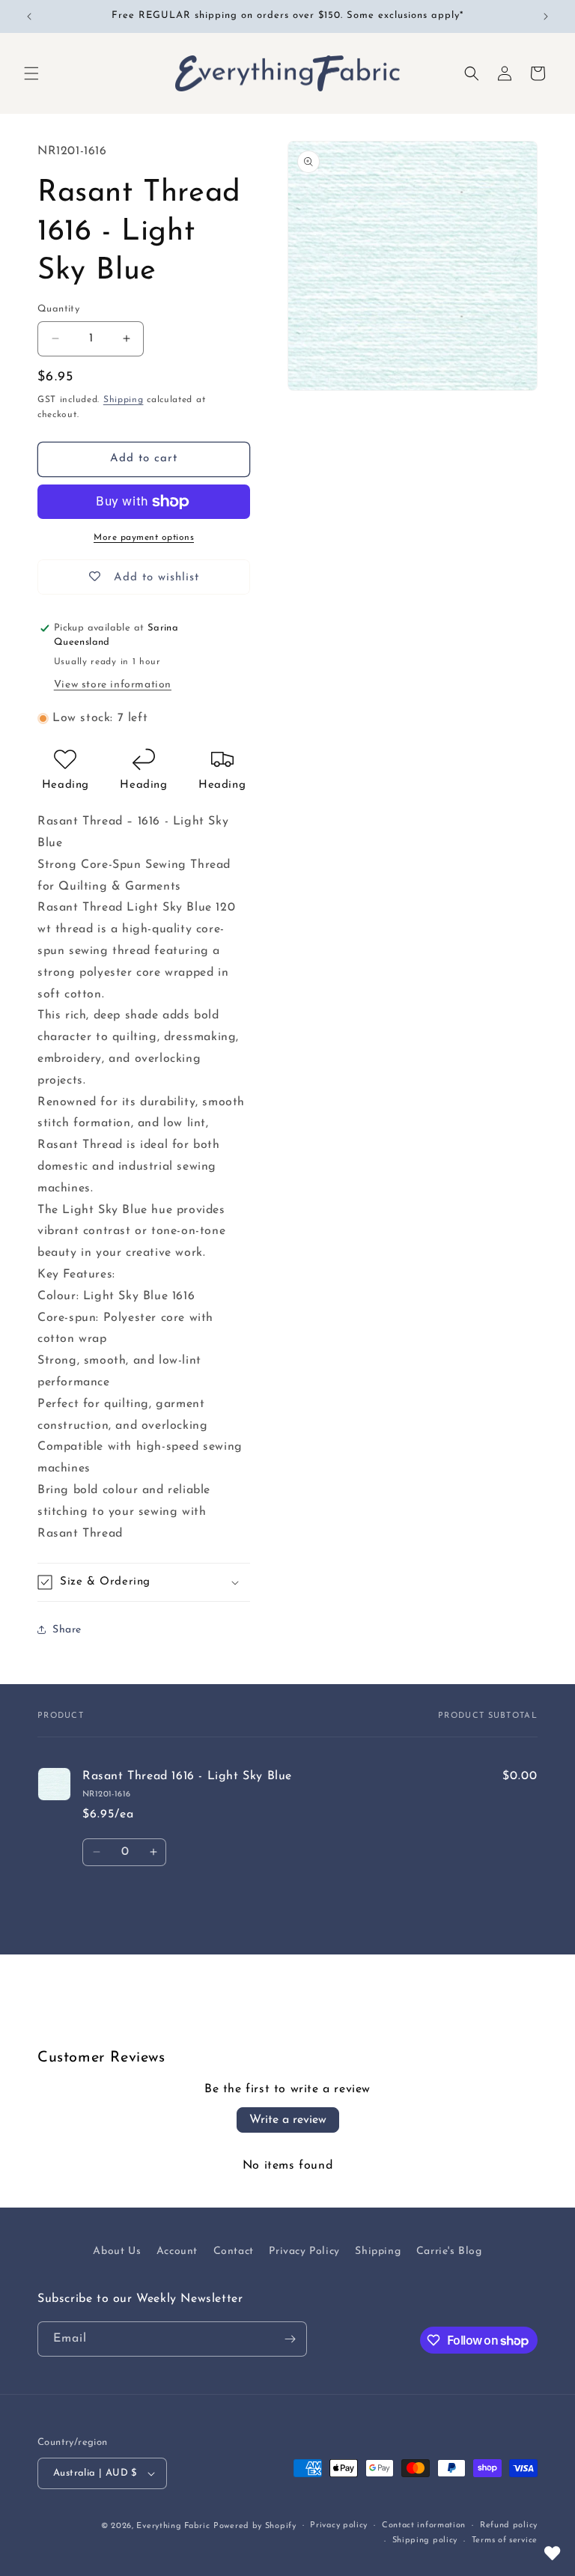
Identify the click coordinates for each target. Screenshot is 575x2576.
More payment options (144, 538)
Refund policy (509, 2525)
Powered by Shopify (255, 2526)
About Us (117, 2251)
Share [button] (67, 1630)
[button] (31, 73)
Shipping (124, 400)
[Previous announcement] (29, 16)
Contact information (424, 2525)
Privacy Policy (304, 2251)
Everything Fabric (173, 2526)
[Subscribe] (290, 2339)
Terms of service (505, 2540)
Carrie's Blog (449, 2251)
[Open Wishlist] (553, 2554)
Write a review (288, 2120)
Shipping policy (425, 2540)
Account (177, 2251)
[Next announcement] (546, 16)
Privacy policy (339, 2525)
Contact (234, 2251)
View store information (113, 685)
